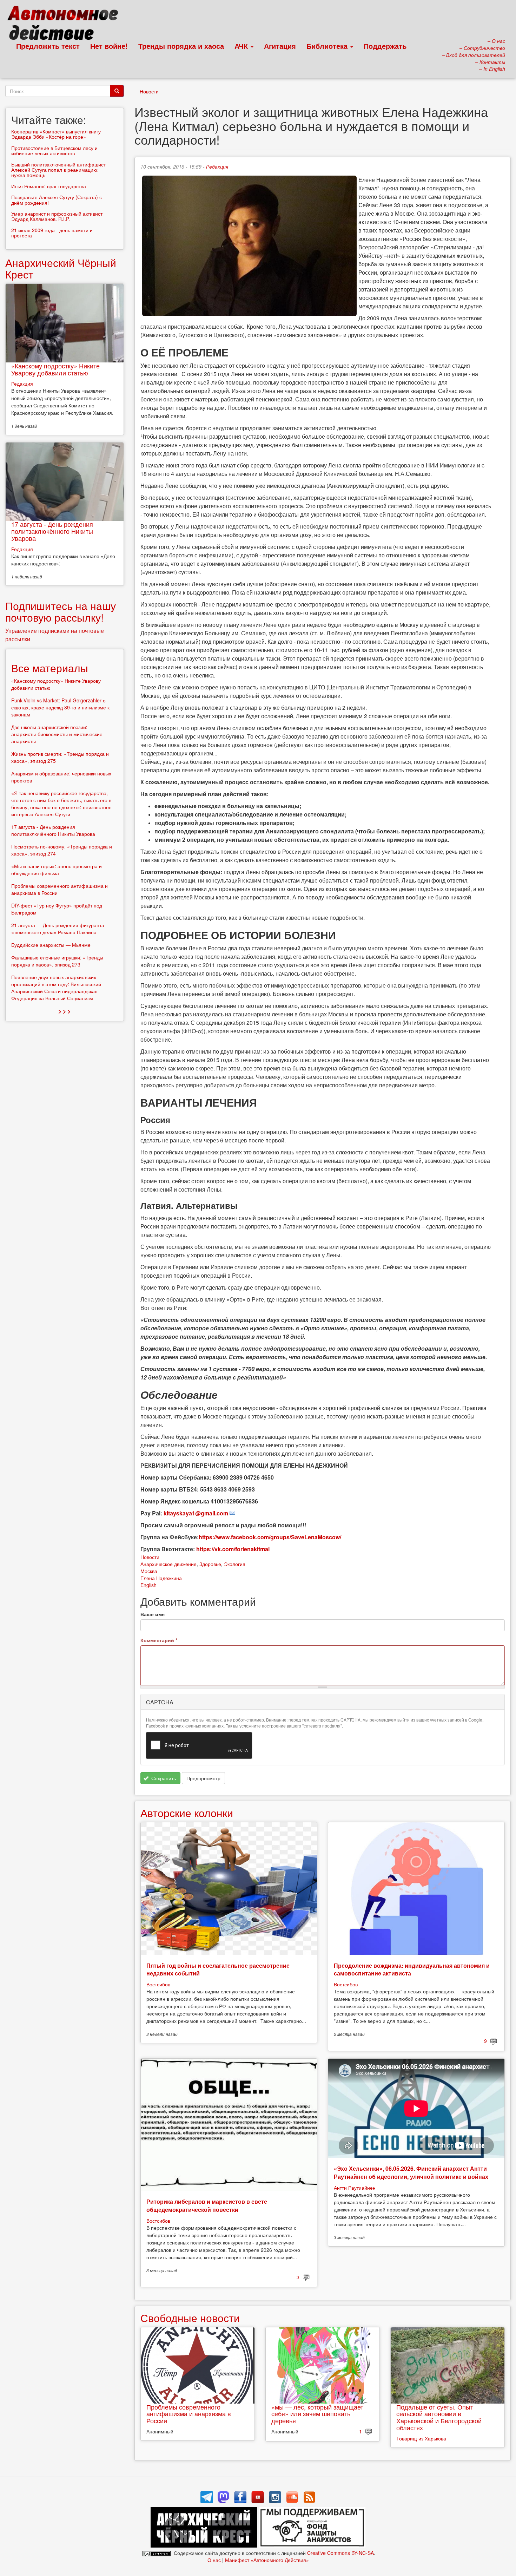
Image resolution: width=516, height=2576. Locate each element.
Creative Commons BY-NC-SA (340, 2553)
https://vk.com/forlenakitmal (233, 1549)
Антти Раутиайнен (355, 2188)
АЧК (242, 46)
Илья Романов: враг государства (49, 186)
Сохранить (163, 1778)
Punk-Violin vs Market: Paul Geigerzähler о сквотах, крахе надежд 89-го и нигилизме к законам (60, 707)
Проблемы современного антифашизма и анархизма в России (189, 2414)
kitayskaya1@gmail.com (196, 1513)
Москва (149, 1571)
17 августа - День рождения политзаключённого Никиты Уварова (52, 531)
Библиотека (328, 46)
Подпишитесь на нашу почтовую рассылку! (61, 611)
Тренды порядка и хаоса (181, 46)
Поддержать (385, 46)
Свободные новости (190, 2318)
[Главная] (66, 25)
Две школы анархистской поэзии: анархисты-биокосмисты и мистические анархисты (57, 734)
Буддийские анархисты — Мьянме (51, 945)
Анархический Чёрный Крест (61, 268)
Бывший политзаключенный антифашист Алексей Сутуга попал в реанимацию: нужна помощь (58, 170)
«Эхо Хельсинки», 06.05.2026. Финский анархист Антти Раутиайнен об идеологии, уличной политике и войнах (411, 2172)
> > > (64, 1011)
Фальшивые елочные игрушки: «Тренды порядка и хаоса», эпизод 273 (57, 961)
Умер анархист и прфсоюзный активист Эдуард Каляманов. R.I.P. (57, 216)
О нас (214, 2560)
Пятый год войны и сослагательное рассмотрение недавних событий (218, 1969)
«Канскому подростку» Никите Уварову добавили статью (55, 369)
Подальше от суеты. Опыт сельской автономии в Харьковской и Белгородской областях (439, 2417)
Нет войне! (109, 46)
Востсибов (158, 1984)
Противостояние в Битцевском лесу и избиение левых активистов (54, 150)
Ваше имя (153, 1614)
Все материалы (50, 668)
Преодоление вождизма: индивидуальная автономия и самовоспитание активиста (412, 1969)
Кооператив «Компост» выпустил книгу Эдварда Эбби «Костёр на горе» (56, 134)
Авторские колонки (187, 1813)
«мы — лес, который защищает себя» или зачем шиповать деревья (317, 2414)
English (148, 1585)
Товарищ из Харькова (421, 2438)
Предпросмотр (203, 1778)
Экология (235, 1564)
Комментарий (159, 1640)
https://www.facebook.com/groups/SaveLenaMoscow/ (270, 1537)
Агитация (280, 46)
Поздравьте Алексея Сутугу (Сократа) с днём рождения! (57, 200)
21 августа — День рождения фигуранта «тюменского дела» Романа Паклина (58, 929)
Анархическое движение (168, 1564)
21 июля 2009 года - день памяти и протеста (52, 233)
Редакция (217, 166)
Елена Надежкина (161, 1578)
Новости (149, 91)
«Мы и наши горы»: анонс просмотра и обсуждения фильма (57, 870)
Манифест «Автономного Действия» (267, 2560)
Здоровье (210, 1564)
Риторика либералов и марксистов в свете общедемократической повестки (207, 2205)
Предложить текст (48, 46)
